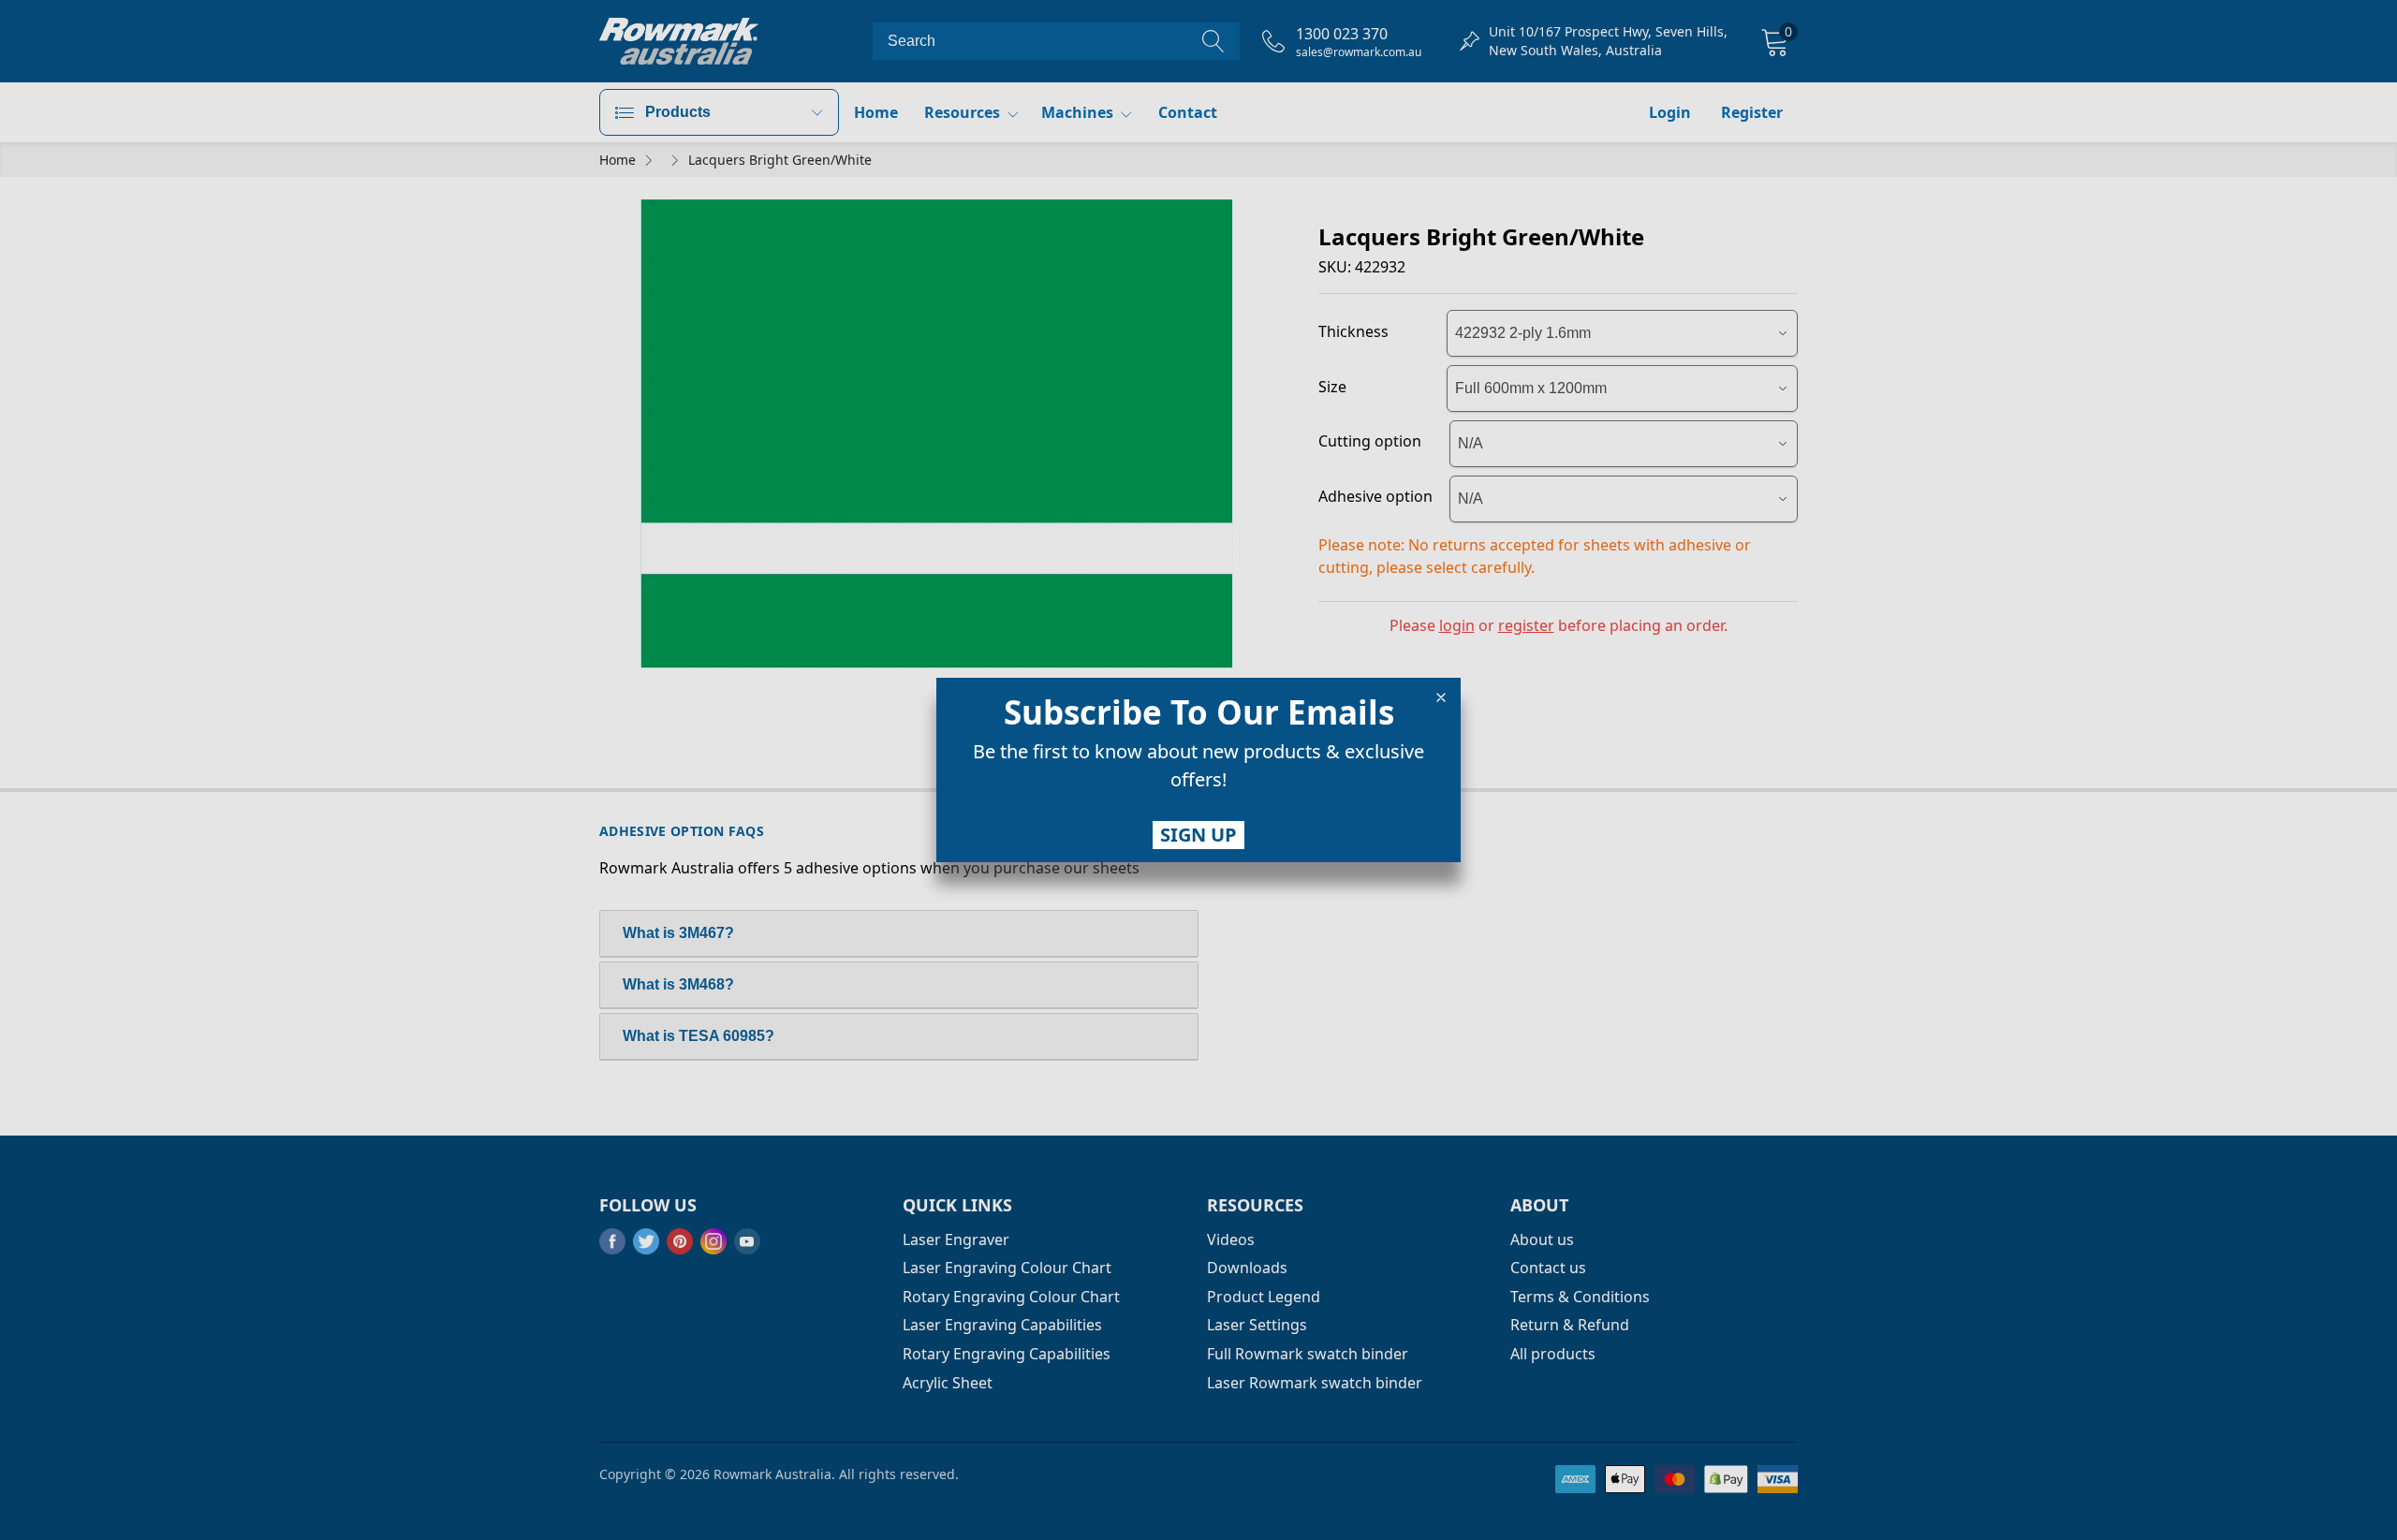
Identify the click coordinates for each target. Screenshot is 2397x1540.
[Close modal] (1441, 697)
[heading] (1198, 712)
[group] (1198, 770)
